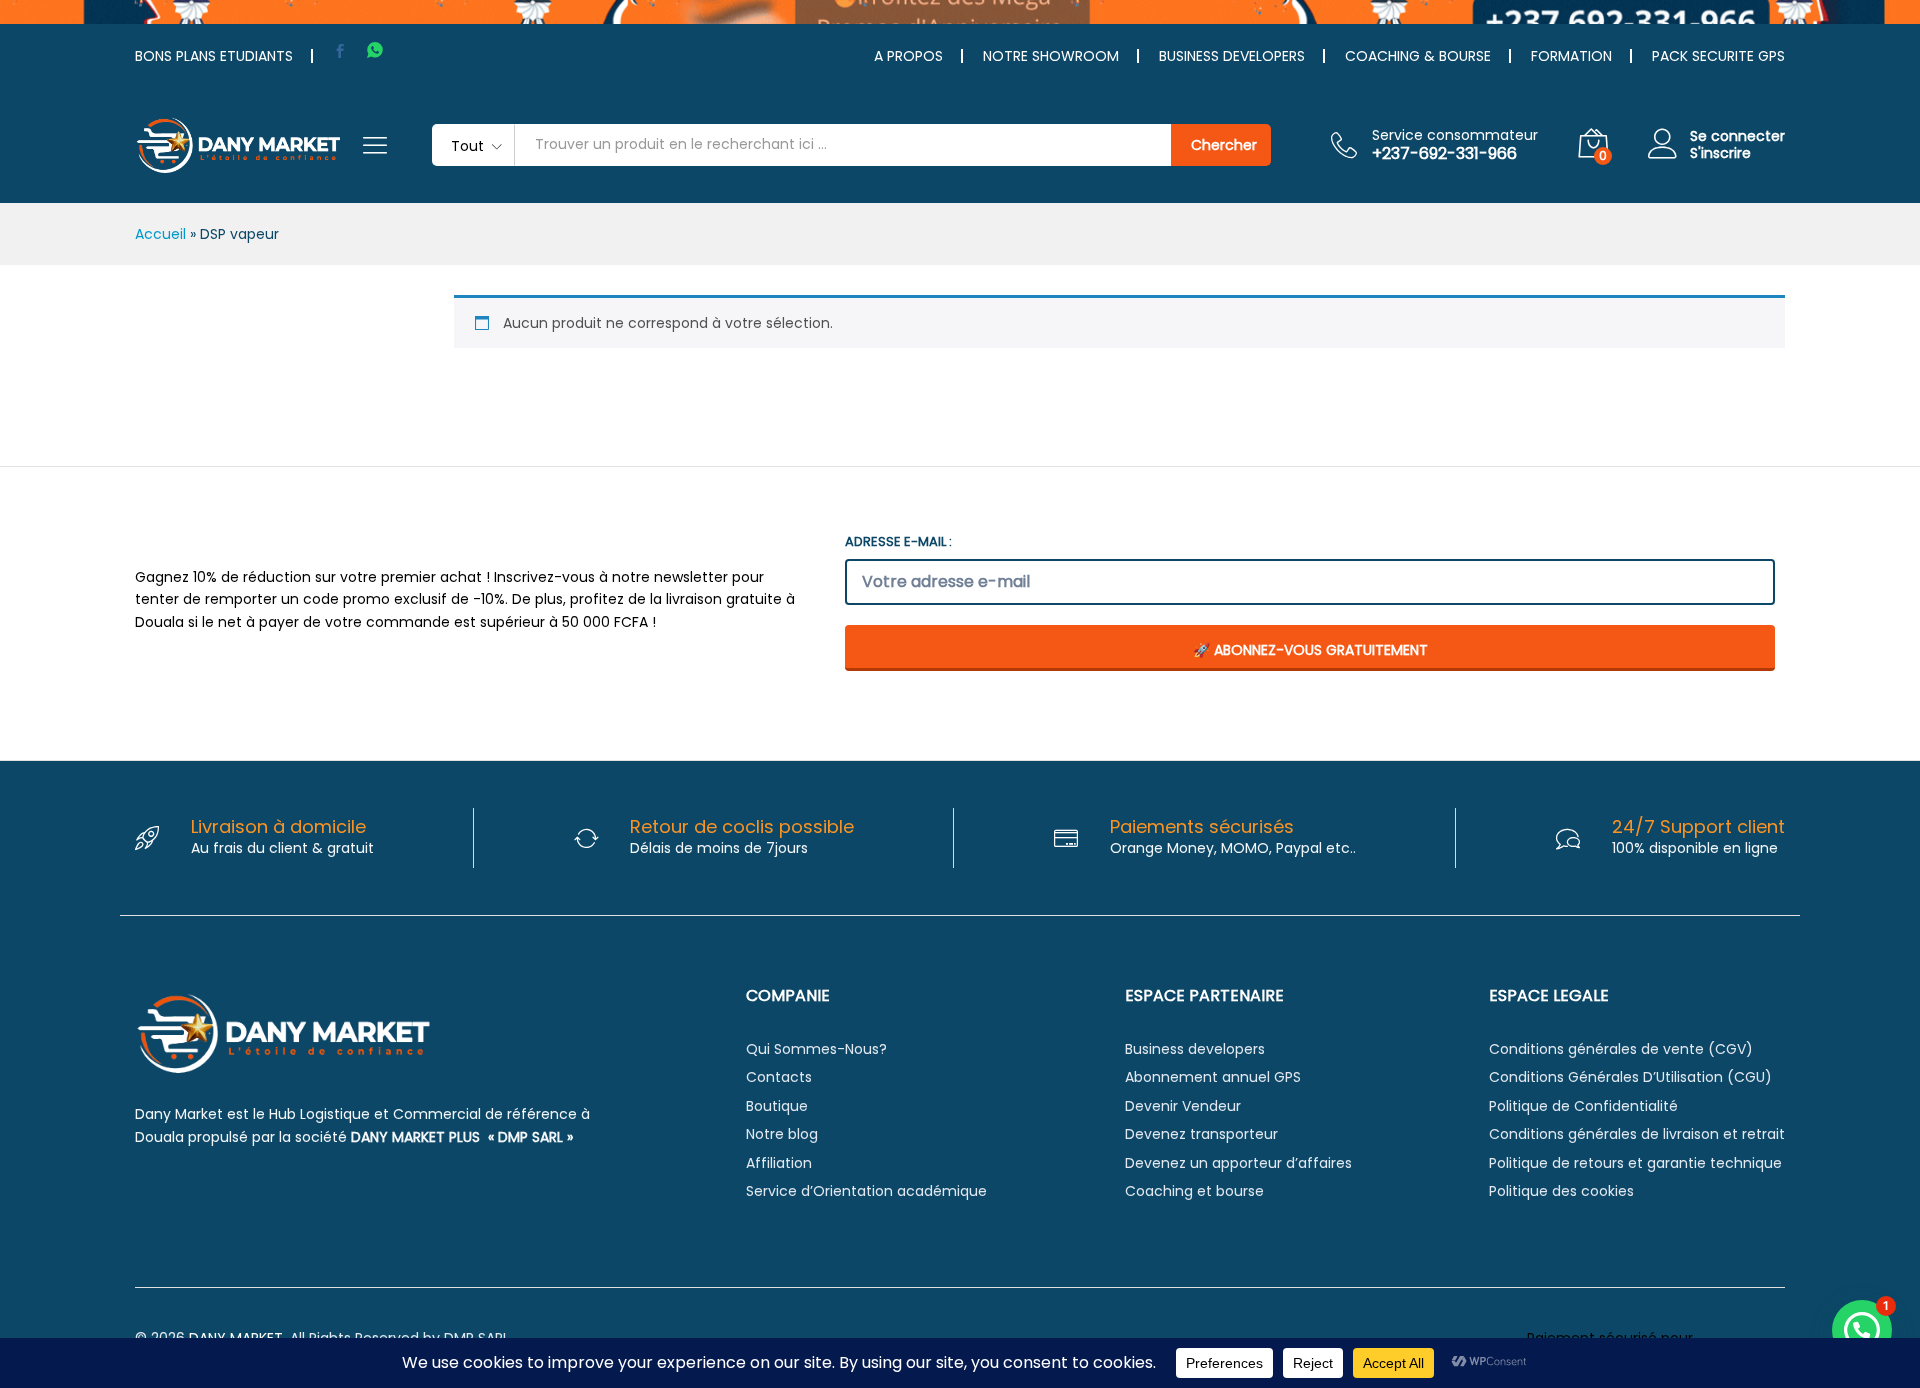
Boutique (777, 1106)
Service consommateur (1455, 135)
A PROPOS (908, 56)
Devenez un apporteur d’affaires (1238, 1163)
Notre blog (782, 1134)
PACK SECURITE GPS (1718, 56)
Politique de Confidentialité (1583, 1106)
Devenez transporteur (1201, 1134)
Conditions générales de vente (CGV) (1621, 1049)
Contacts (779, 1077)
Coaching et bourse (1194, 1191)
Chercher (1224, 145)
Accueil (160, 234)
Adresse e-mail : (898, 541)
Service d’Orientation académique (866, 1191)
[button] (1862, 1330)
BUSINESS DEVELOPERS (1232, 56)
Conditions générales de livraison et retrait (1637, 1134)
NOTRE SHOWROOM (1051, 56)
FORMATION (1571, 56)
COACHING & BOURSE (1418, 56)
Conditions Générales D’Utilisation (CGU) (1630, 1077)
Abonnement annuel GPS (1213, 1077)
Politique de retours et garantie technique (1635, 1163)
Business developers (1195, 1049)
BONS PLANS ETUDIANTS (214, 56)
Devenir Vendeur (1183, 1106)
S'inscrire (1720, 153)
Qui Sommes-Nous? (816, 1049)
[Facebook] (340, 51)
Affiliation (779, 1163)
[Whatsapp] (375, 50)
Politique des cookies (1561, 1191)
